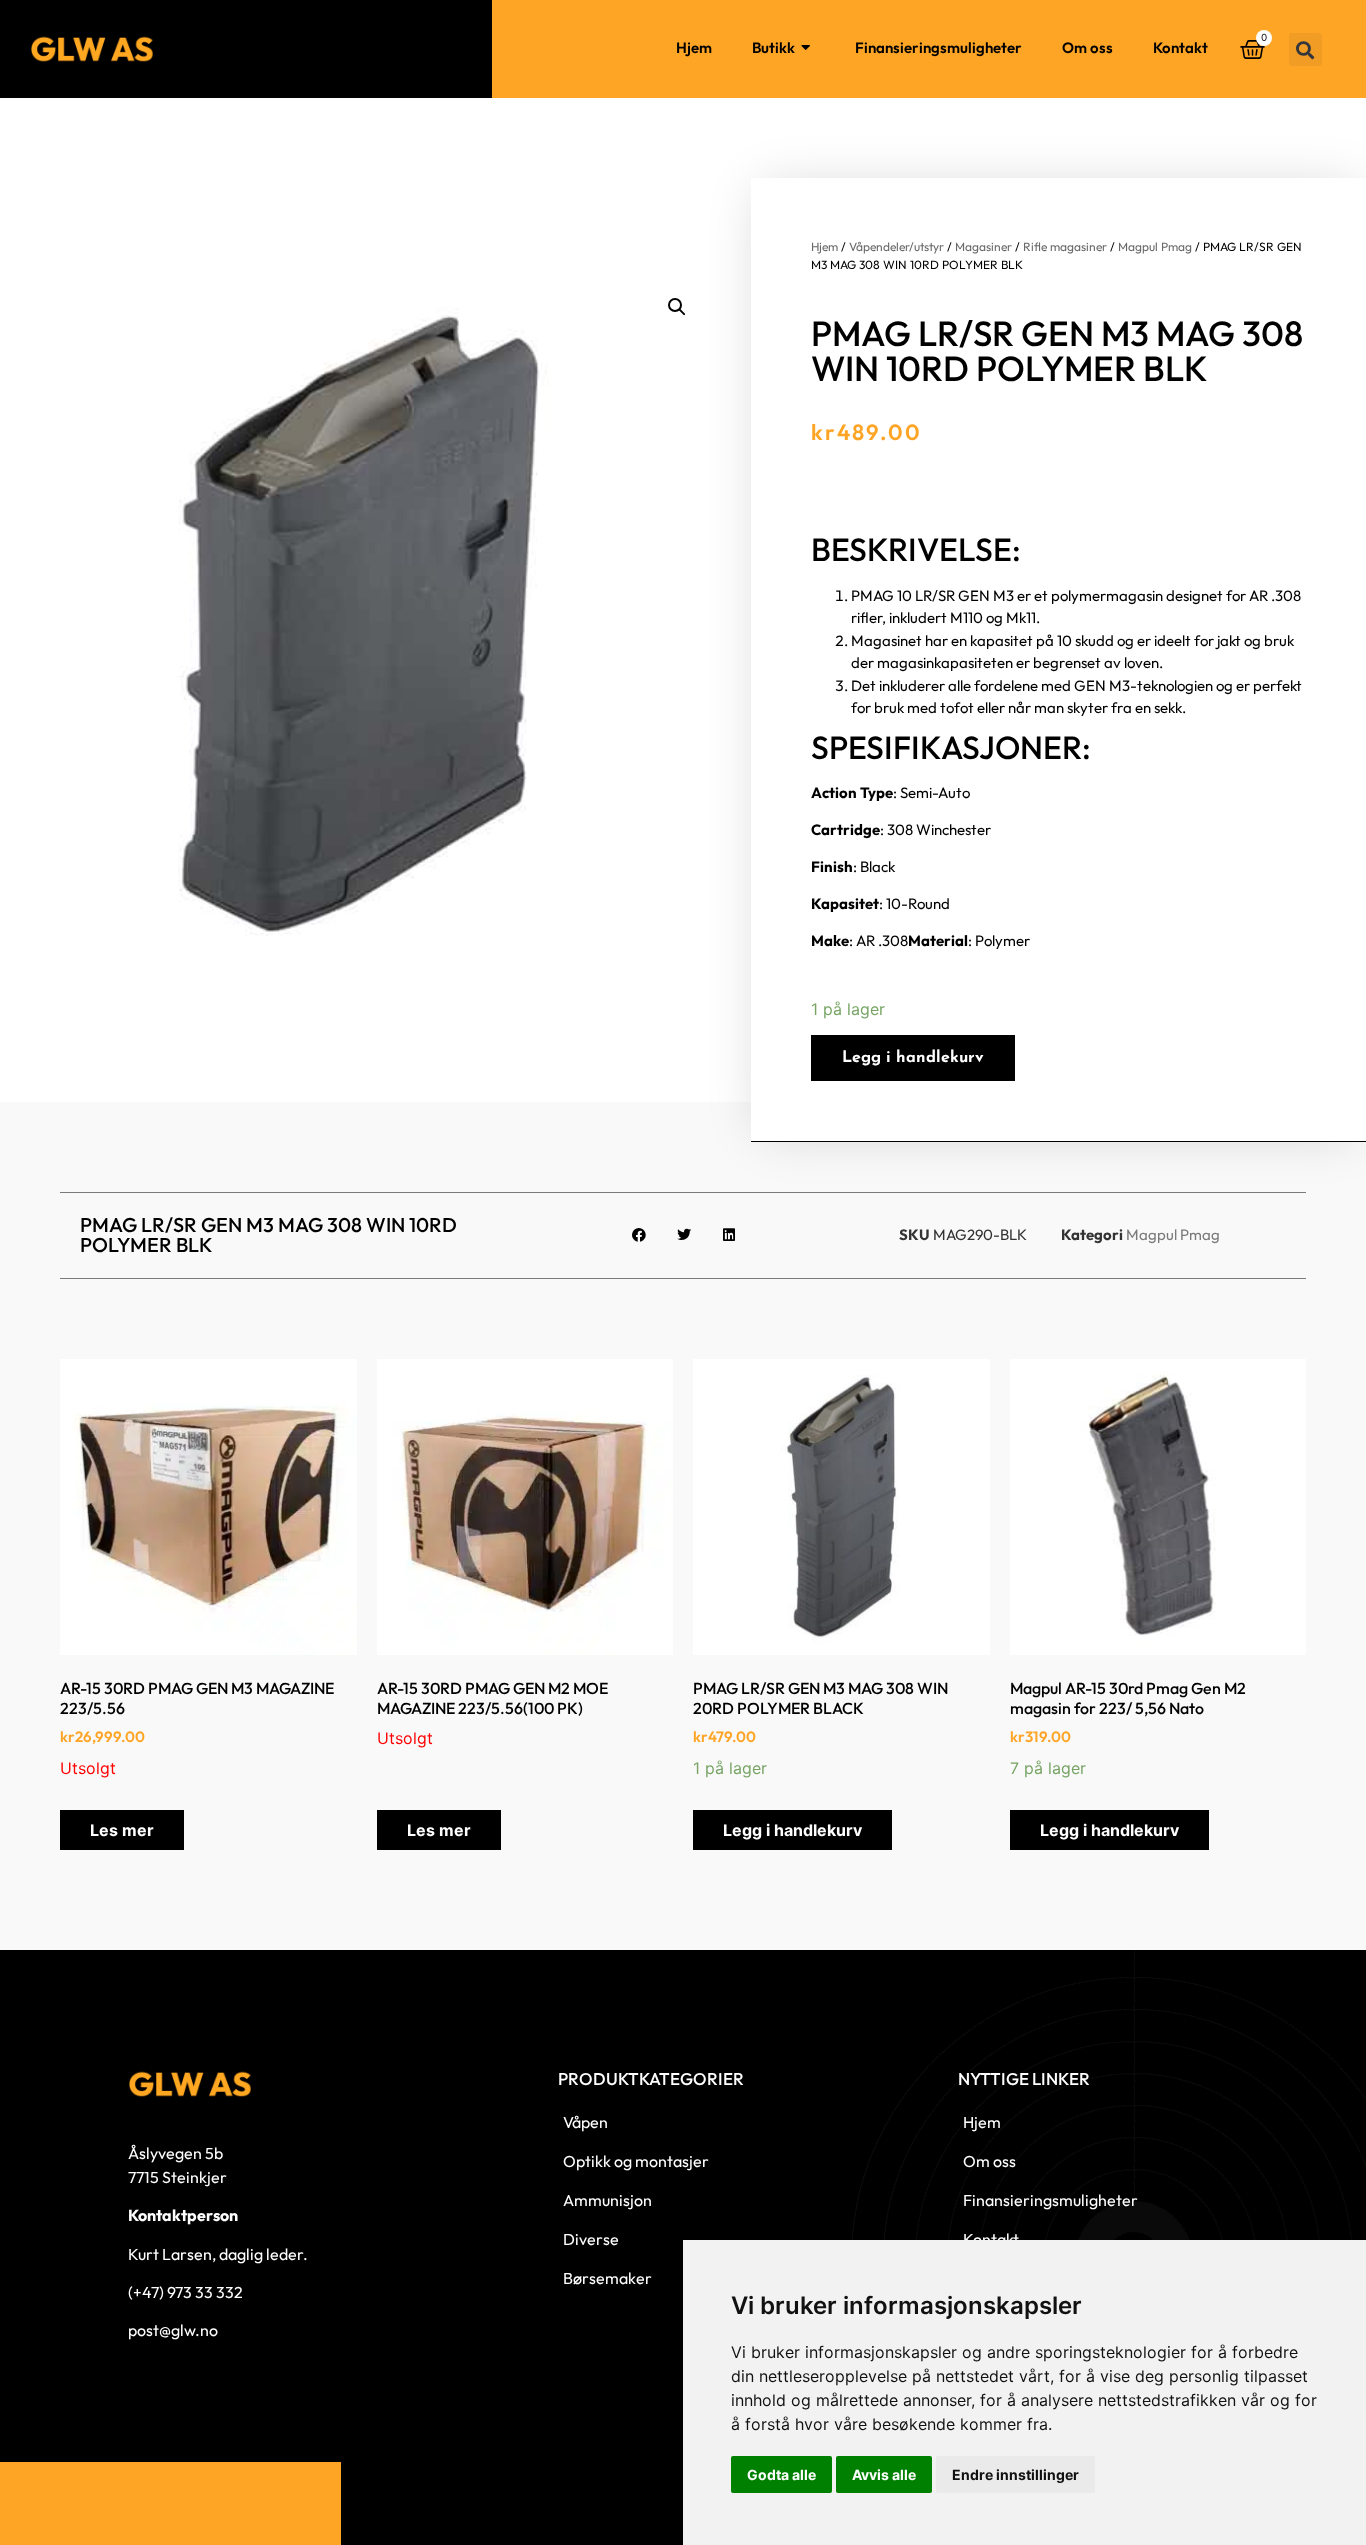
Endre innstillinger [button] (1015, 2474)
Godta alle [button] (781, 2474)
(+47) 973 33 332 (185, 2292)
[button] (1305, 49)
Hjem (694, 47)
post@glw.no (173, 2330)
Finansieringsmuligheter (938, 47)
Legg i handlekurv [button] (792, 1830)
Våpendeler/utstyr (896, 246)
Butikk (773, 47)
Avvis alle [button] (884, 2474)
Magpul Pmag (1155, 246)
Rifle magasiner (1065, 246)
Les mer (122, 1830)
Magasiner (983, 246)
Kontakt (1180, 47)
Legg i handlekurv (913, 1058)
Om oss (1087, 47)
